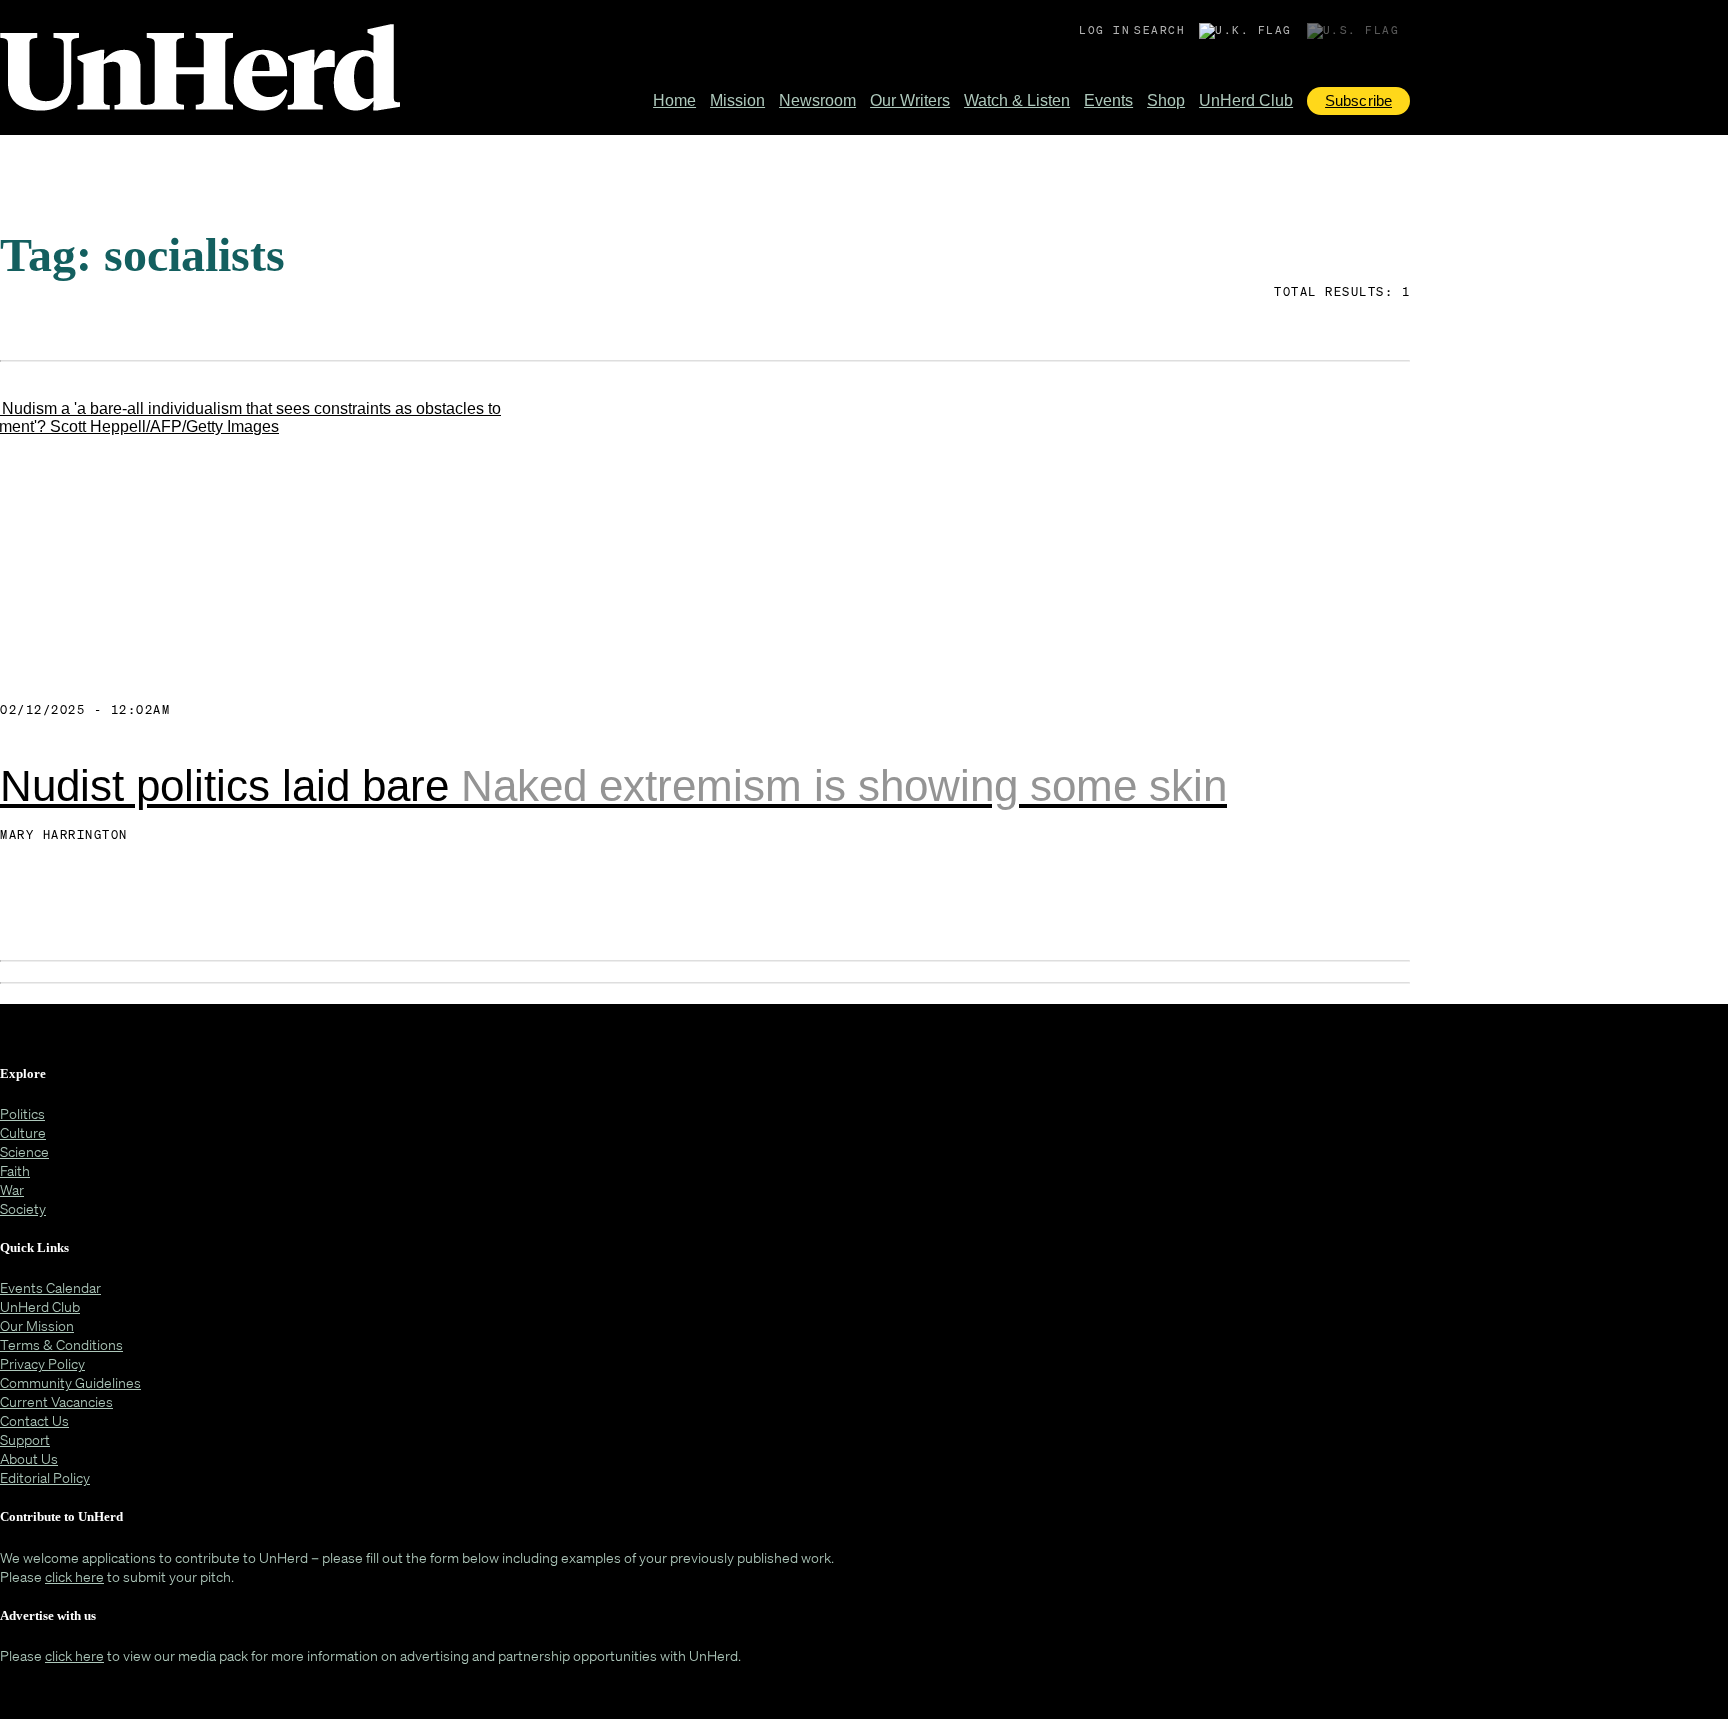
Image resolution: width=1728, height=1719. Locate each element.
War (12, 1189)
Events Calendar (50, 1287)
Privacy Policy (42, 1363)
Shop (1166, 100)
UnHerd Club (1246, 100)
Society (23, 1208)
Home (674, 100)
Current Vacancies (56, 1401)
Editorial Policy (45, 1477)
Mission (737, 100)
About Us (29, 1458)
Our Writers (910, 100)
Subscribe (1358, 100)
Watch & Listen (1017, 100)
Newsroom (817, 100)
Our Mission (37, 1325)
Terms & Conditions (61, 1344)
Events (1108, 100)
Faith (15, 1170)
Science (24, 1151)
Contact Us (34, 1420)
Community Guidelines (70, 1382)
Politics (22, 1113)
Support (25, 1439)
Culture (23, 1132)
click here (74, 1576)
